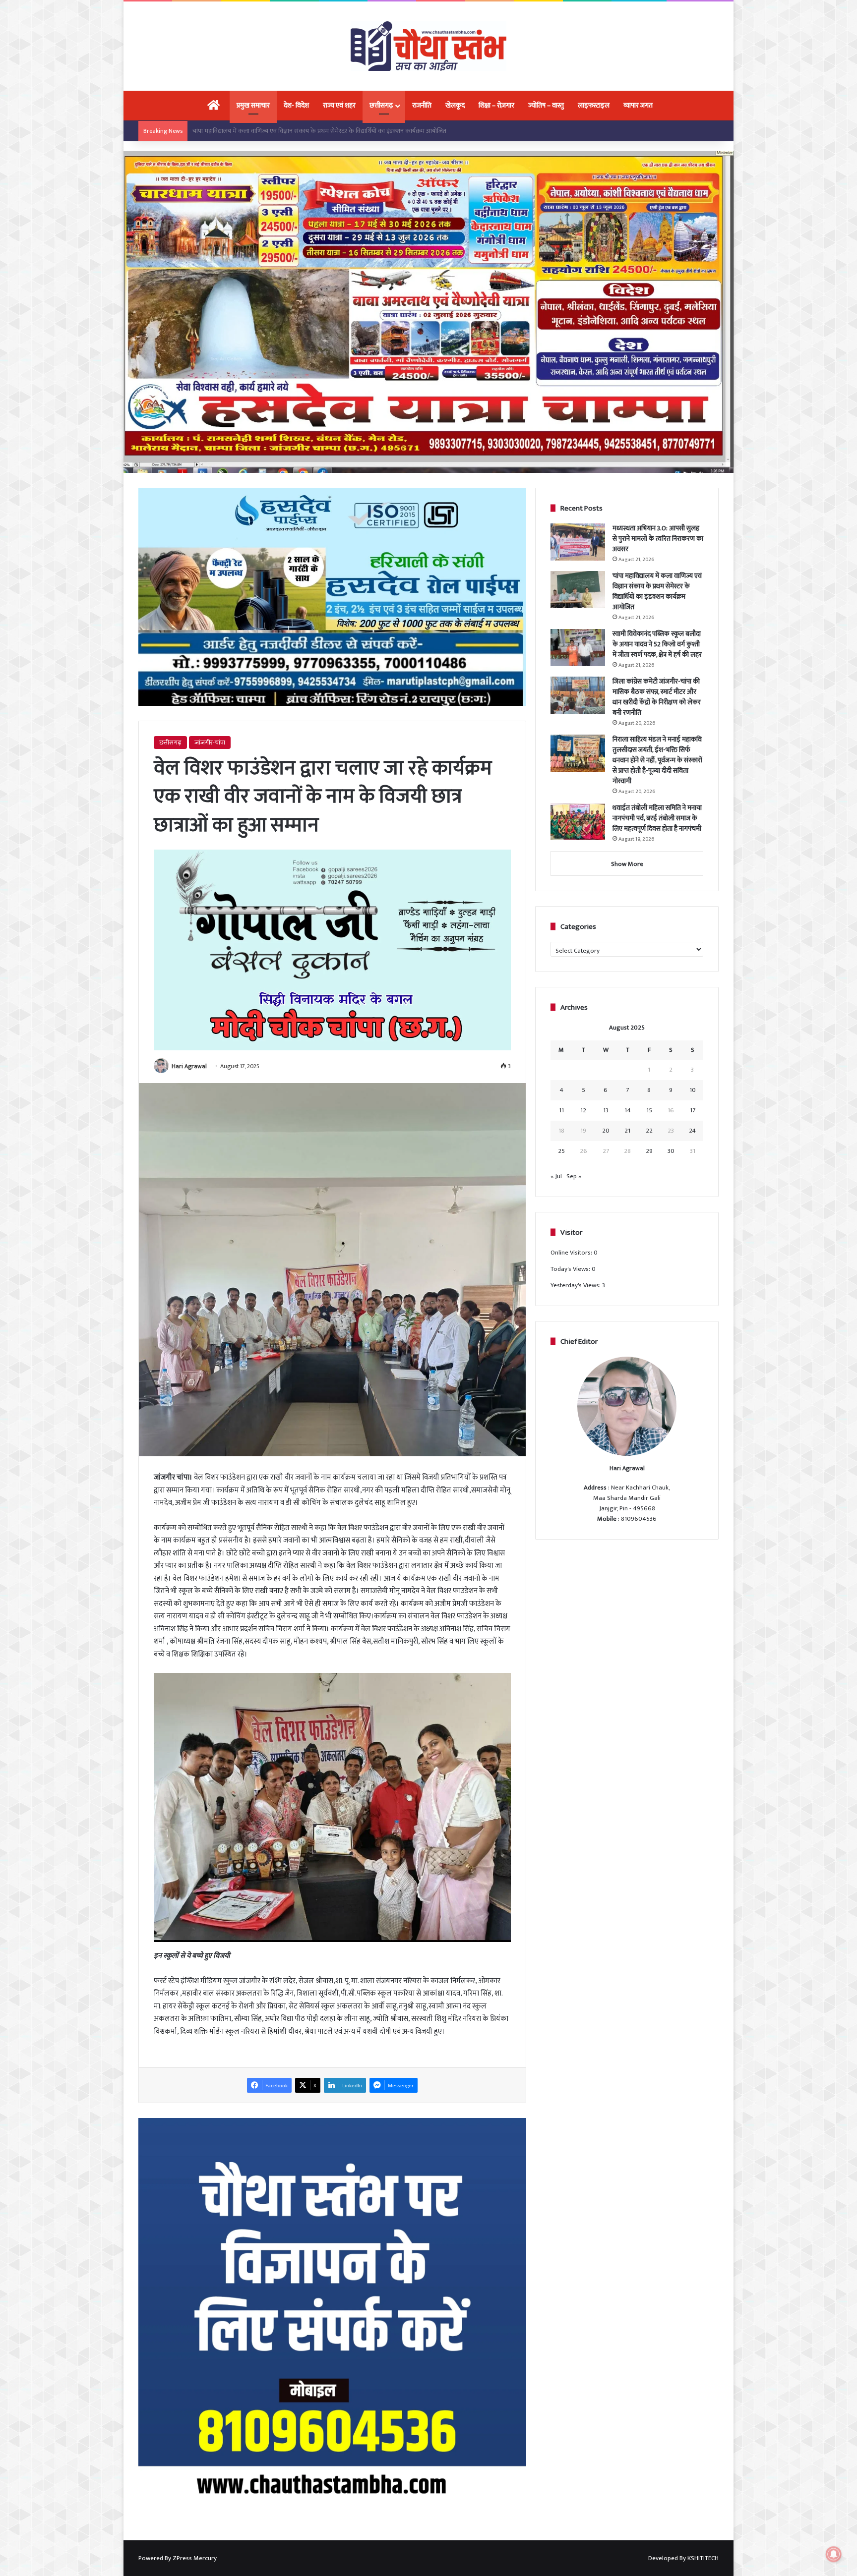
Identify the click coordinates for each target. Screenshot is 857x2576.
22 (649, 1131)
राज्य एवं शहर (339, 105)
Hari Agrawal (189, 1066)
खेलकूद (455, 105)
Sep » (574, 1176)
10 (693, 1090)
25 (561, 1151)
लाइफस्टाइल (594, 105)
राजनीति (422, 105)
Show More (627, 864)
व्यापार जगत (638, 105)
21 (627, 1131)
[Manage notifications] (834, 2554)
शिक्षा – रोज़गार (496, 105)
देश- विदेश (296, 105)
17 (693, 1110)
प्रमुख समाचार (253, 105)
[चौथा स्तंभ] (428, 46)
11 (561, 1110)
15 (649, 1110)
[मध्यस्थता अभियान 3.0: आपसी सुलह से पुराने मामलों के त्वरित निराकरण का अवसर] (578, 542)
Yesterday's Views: (576, 1285)
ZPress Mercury (195, 2558)
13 (606, 1110)
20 (606, 1131)
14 (628, 1110)
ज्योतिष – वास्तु (546, 105)
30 (671, 1151)
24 (692, 1131)
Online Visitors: (572, 1253)
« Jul (556, 1176)
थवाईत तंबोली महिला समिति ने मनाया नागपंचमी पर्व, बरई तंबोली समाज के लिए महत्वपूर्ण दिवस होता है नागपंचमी (657, 818)
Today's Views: (571, 1269)
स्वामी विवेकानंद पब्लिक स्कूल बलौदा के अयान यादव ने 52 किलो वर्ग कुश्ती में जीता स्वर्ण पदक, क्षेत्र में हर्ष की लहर (321, 131)
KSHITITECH (703, 2558)
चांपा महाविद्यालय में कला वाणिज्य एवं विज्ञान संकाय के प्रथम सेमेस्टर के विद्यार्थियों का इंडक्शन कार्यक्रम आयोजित (657, 591)
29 (649, 1151)
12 (583, 1110)
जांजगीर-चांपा (210, 743)
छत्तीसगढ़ (381, 105)
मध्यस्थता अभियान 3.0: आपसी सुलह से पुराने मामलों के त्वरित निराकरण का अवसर (658, 539)
